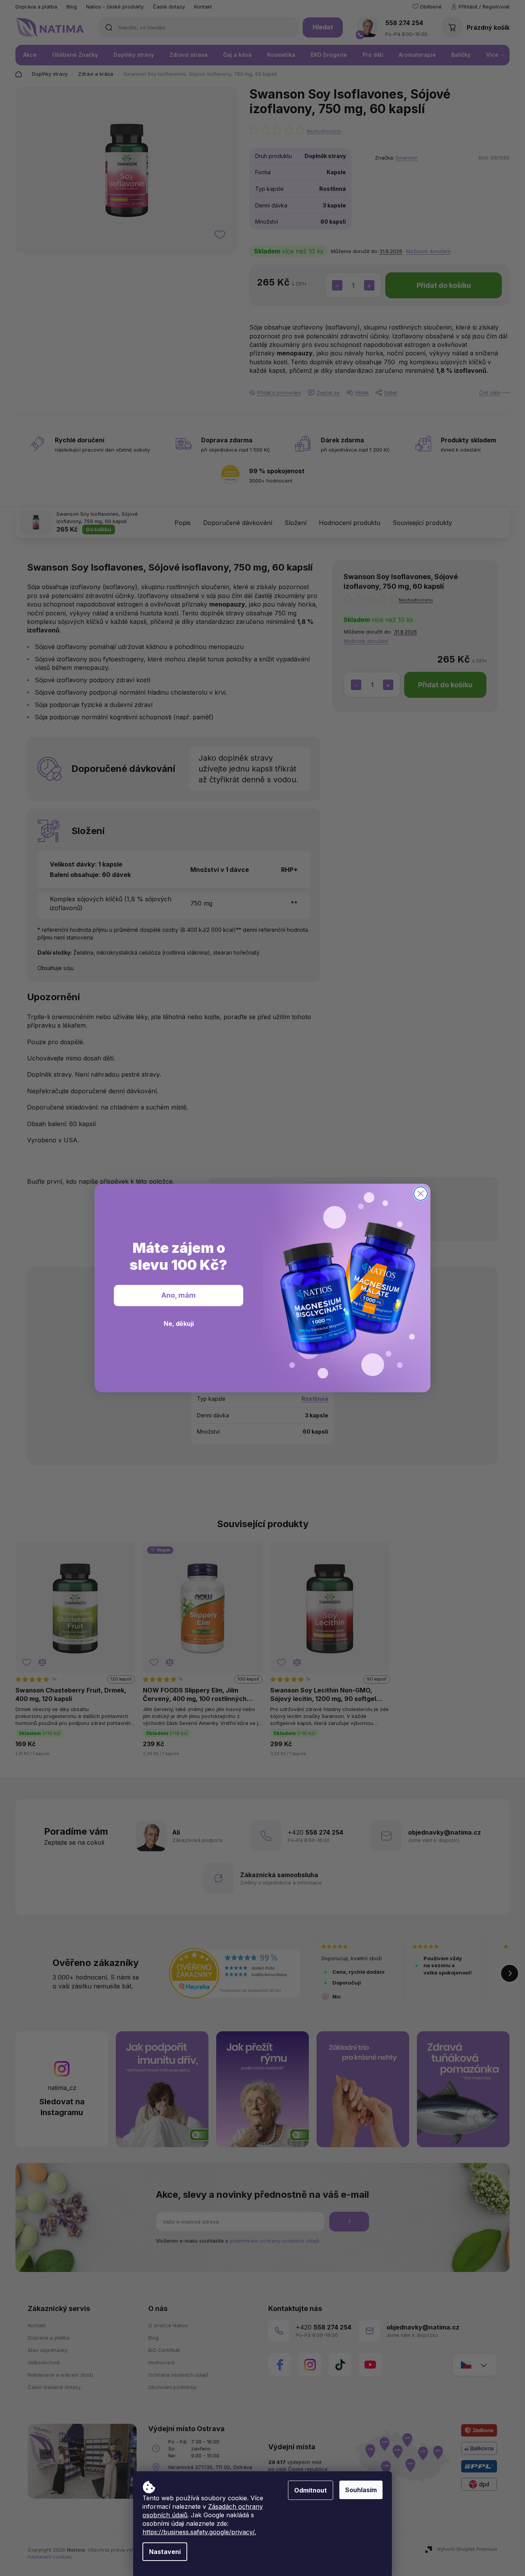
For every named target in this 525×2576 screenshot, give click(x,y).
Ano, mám (179, 1295)
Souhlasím (361, 2490)
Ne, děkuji (179, 1324)
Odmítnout (311, 2490)
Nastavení (165, 2552)
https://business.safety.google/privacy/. (199, 2532)
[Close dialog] (421, 1194)
